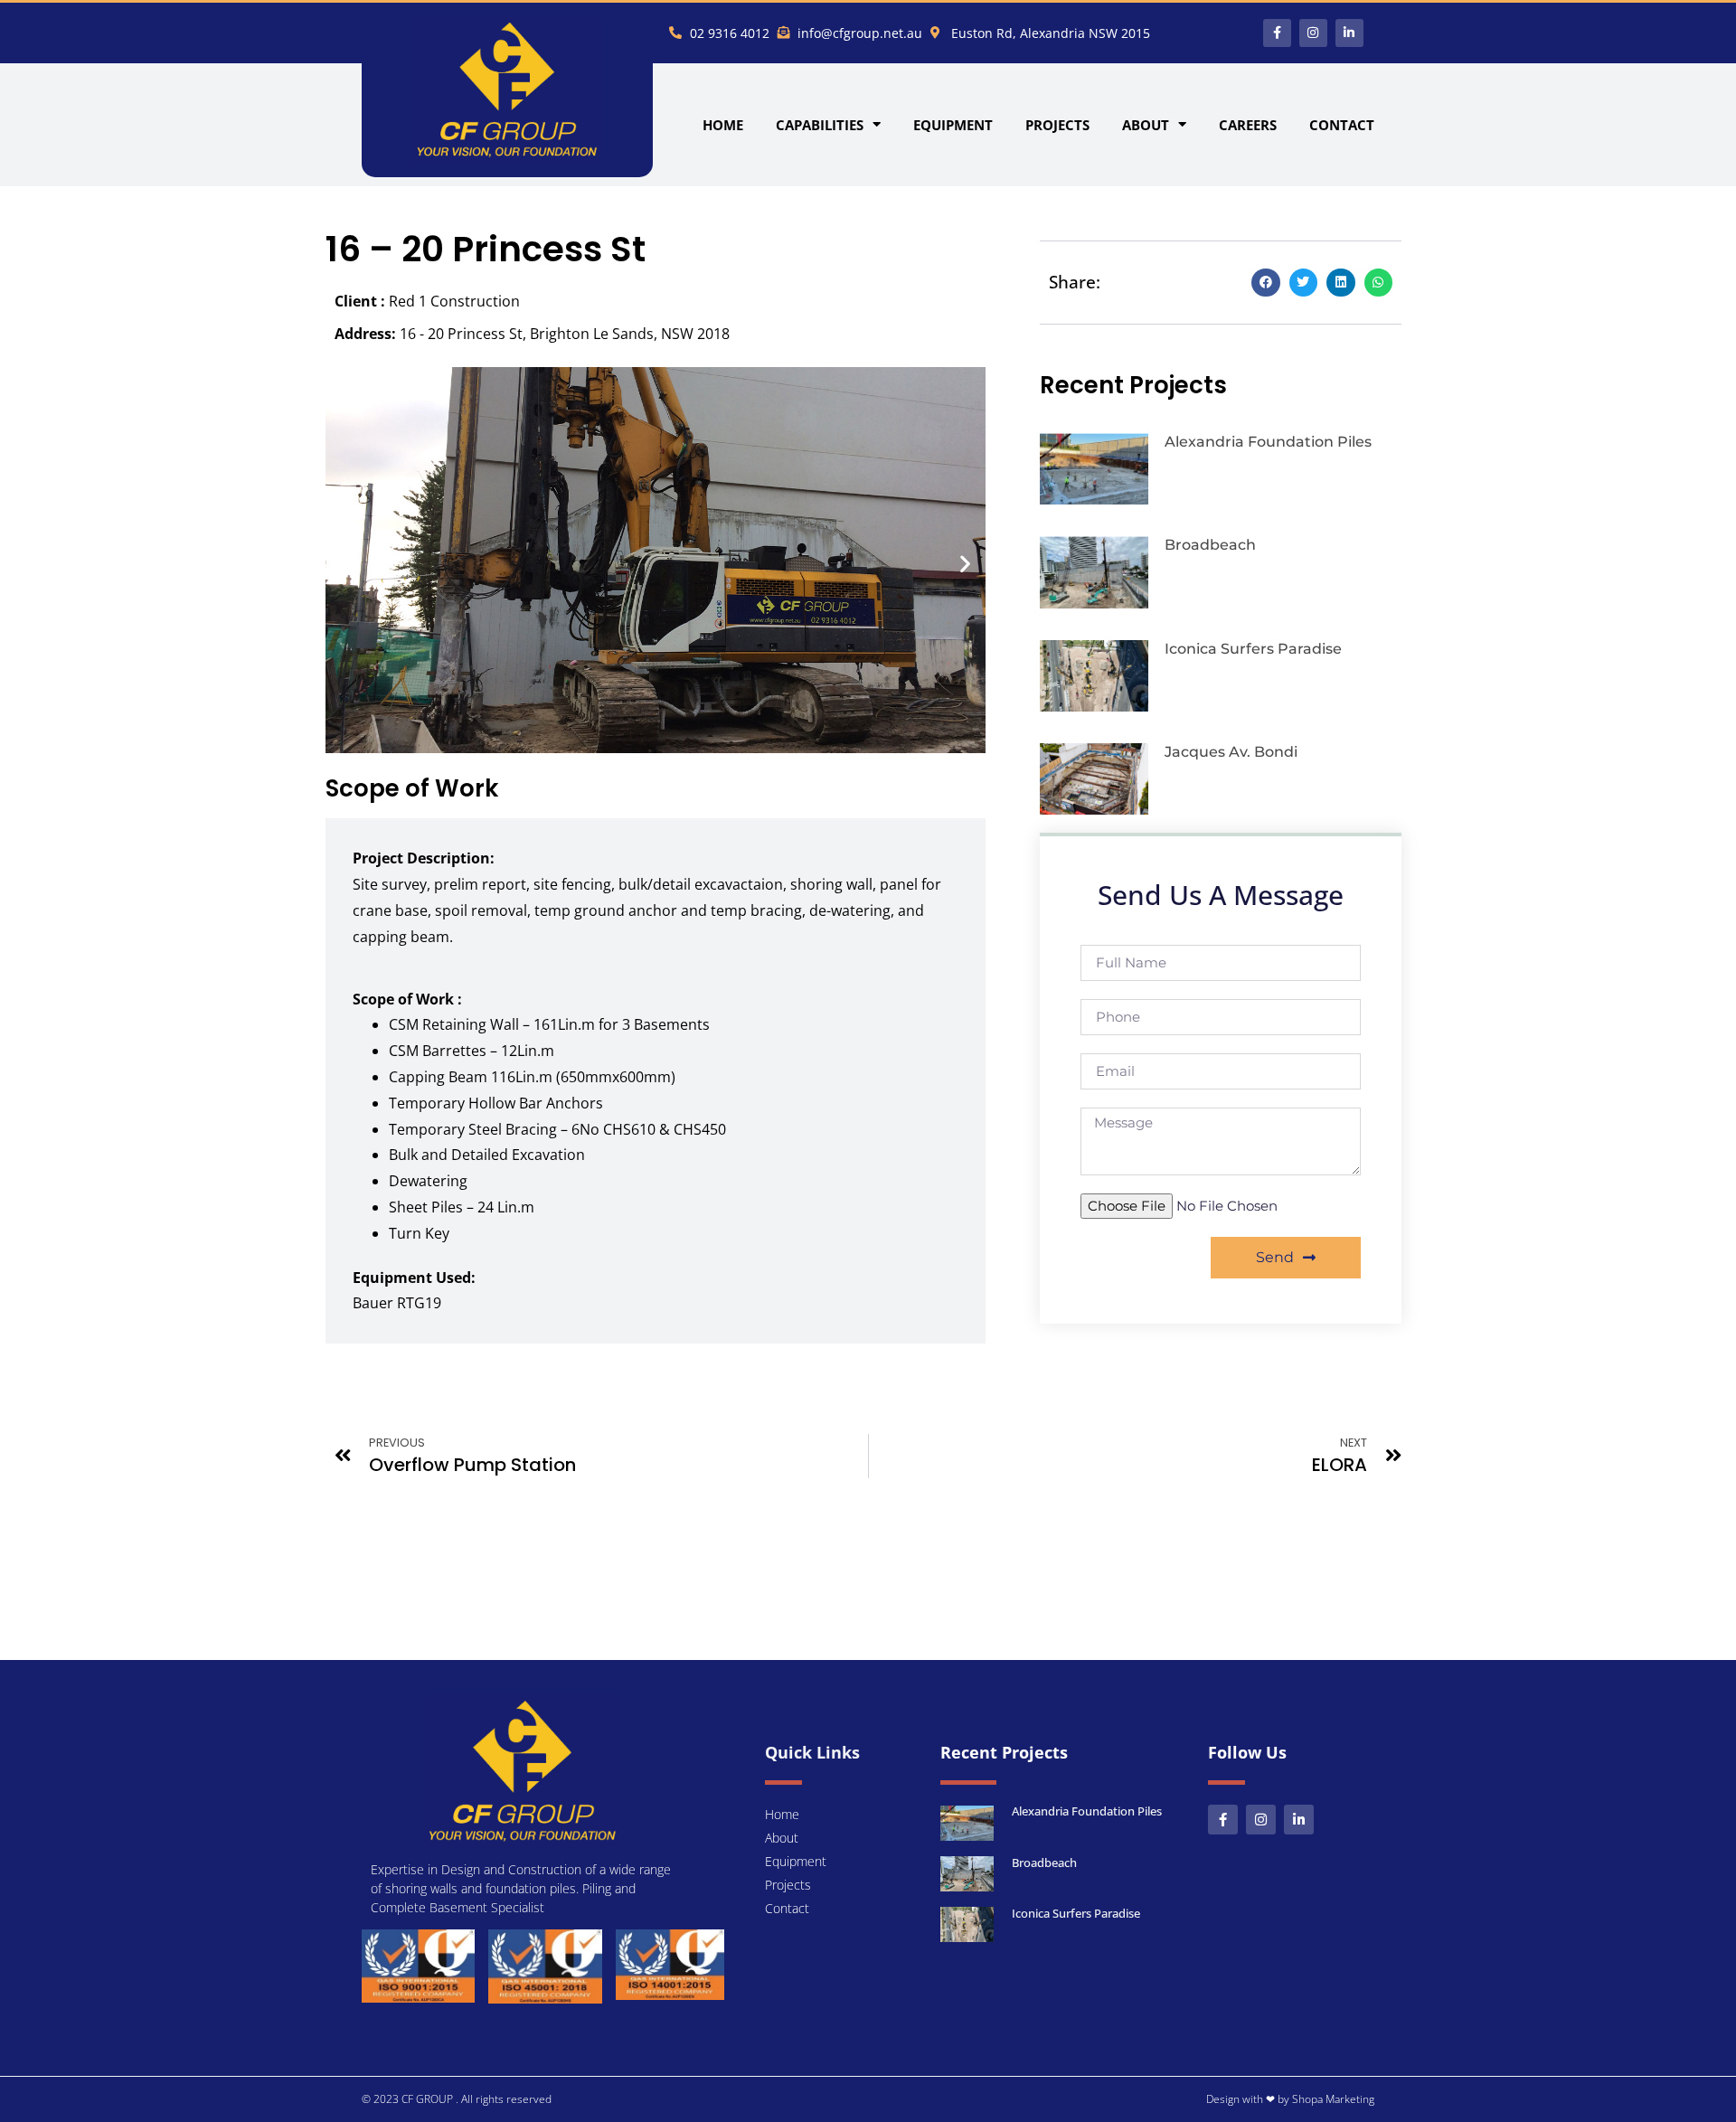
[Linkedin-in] (1349, 33)
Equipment (953, 125)
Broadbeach (1210, 545)
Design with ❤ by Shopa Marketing (1290, 2099)
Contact (1342, 125)
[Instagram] (1313, 33)
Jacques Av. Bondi (1231, 752)
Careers (1248, 125)
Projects (1057, 125)
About (1146, 125)
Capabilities (820, 125)
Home (723, 125)
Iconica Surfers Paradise (1253, 649)
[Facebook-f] (1277, 33)
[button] (346, 563)
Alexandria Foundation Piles (1268, 442)
